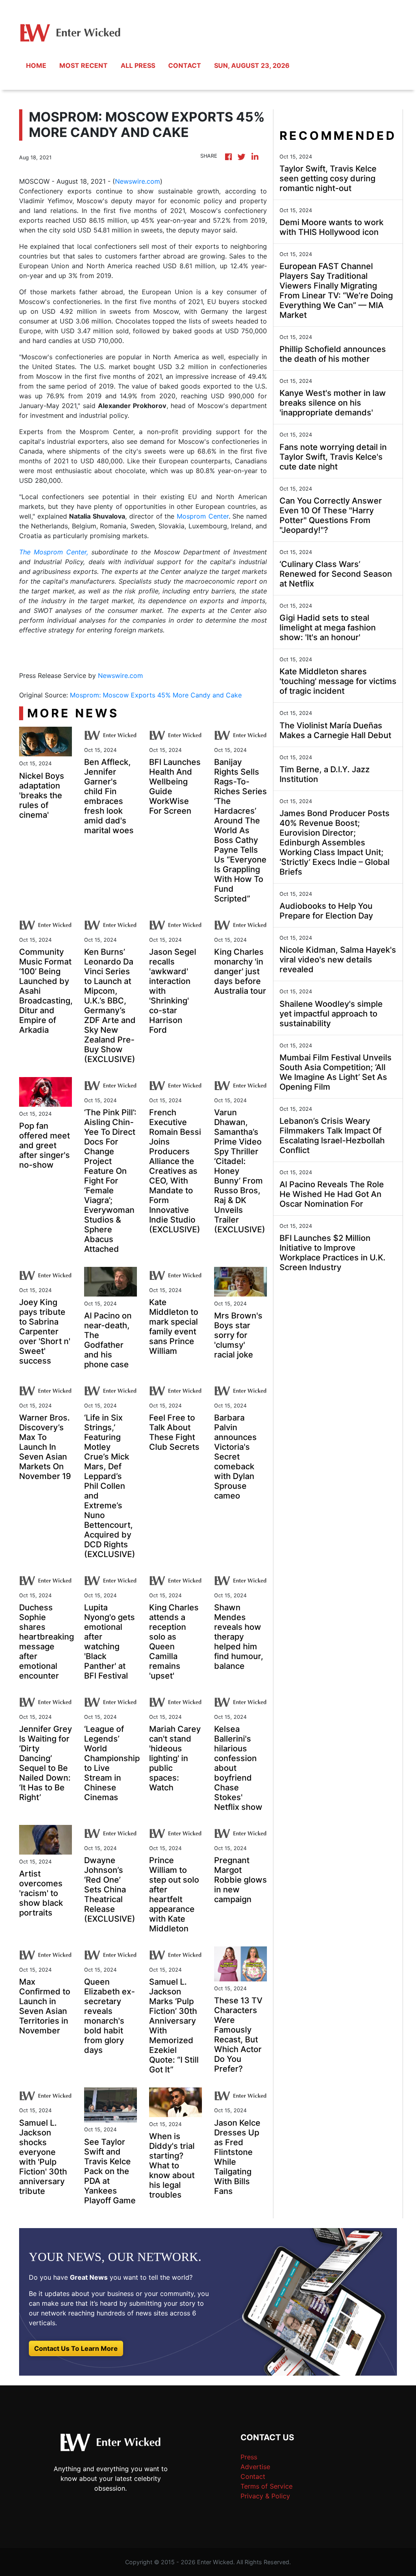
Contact (253, 2476)
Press (249, 2457)
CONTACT (185, 65)
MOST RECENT (83, 65)
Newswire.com (138, 181)
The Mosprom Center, (54, 552)
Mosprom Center (203, 516)
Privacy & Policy (265, 2496)
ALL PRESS (138, 65)
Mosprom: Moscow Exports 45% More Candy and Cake (157, 695)
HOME (36, 65)
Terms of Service (266, 2486)
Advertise (255, 2467)
